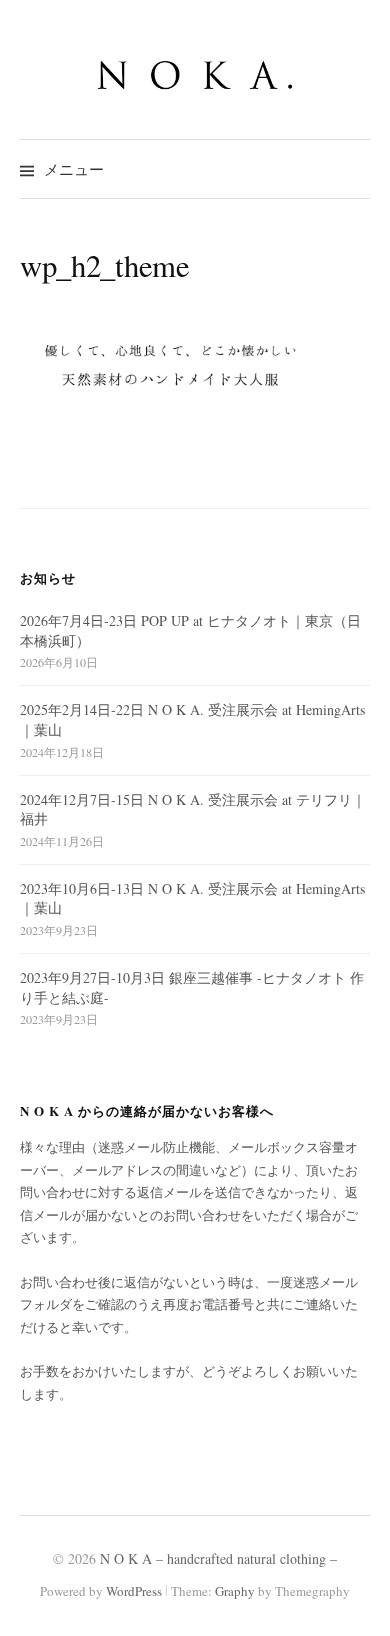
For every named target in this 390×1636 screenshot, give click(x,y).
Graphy (235, 1591)
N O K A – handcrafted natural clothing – (218, 1558)
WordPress (134, 1591)
